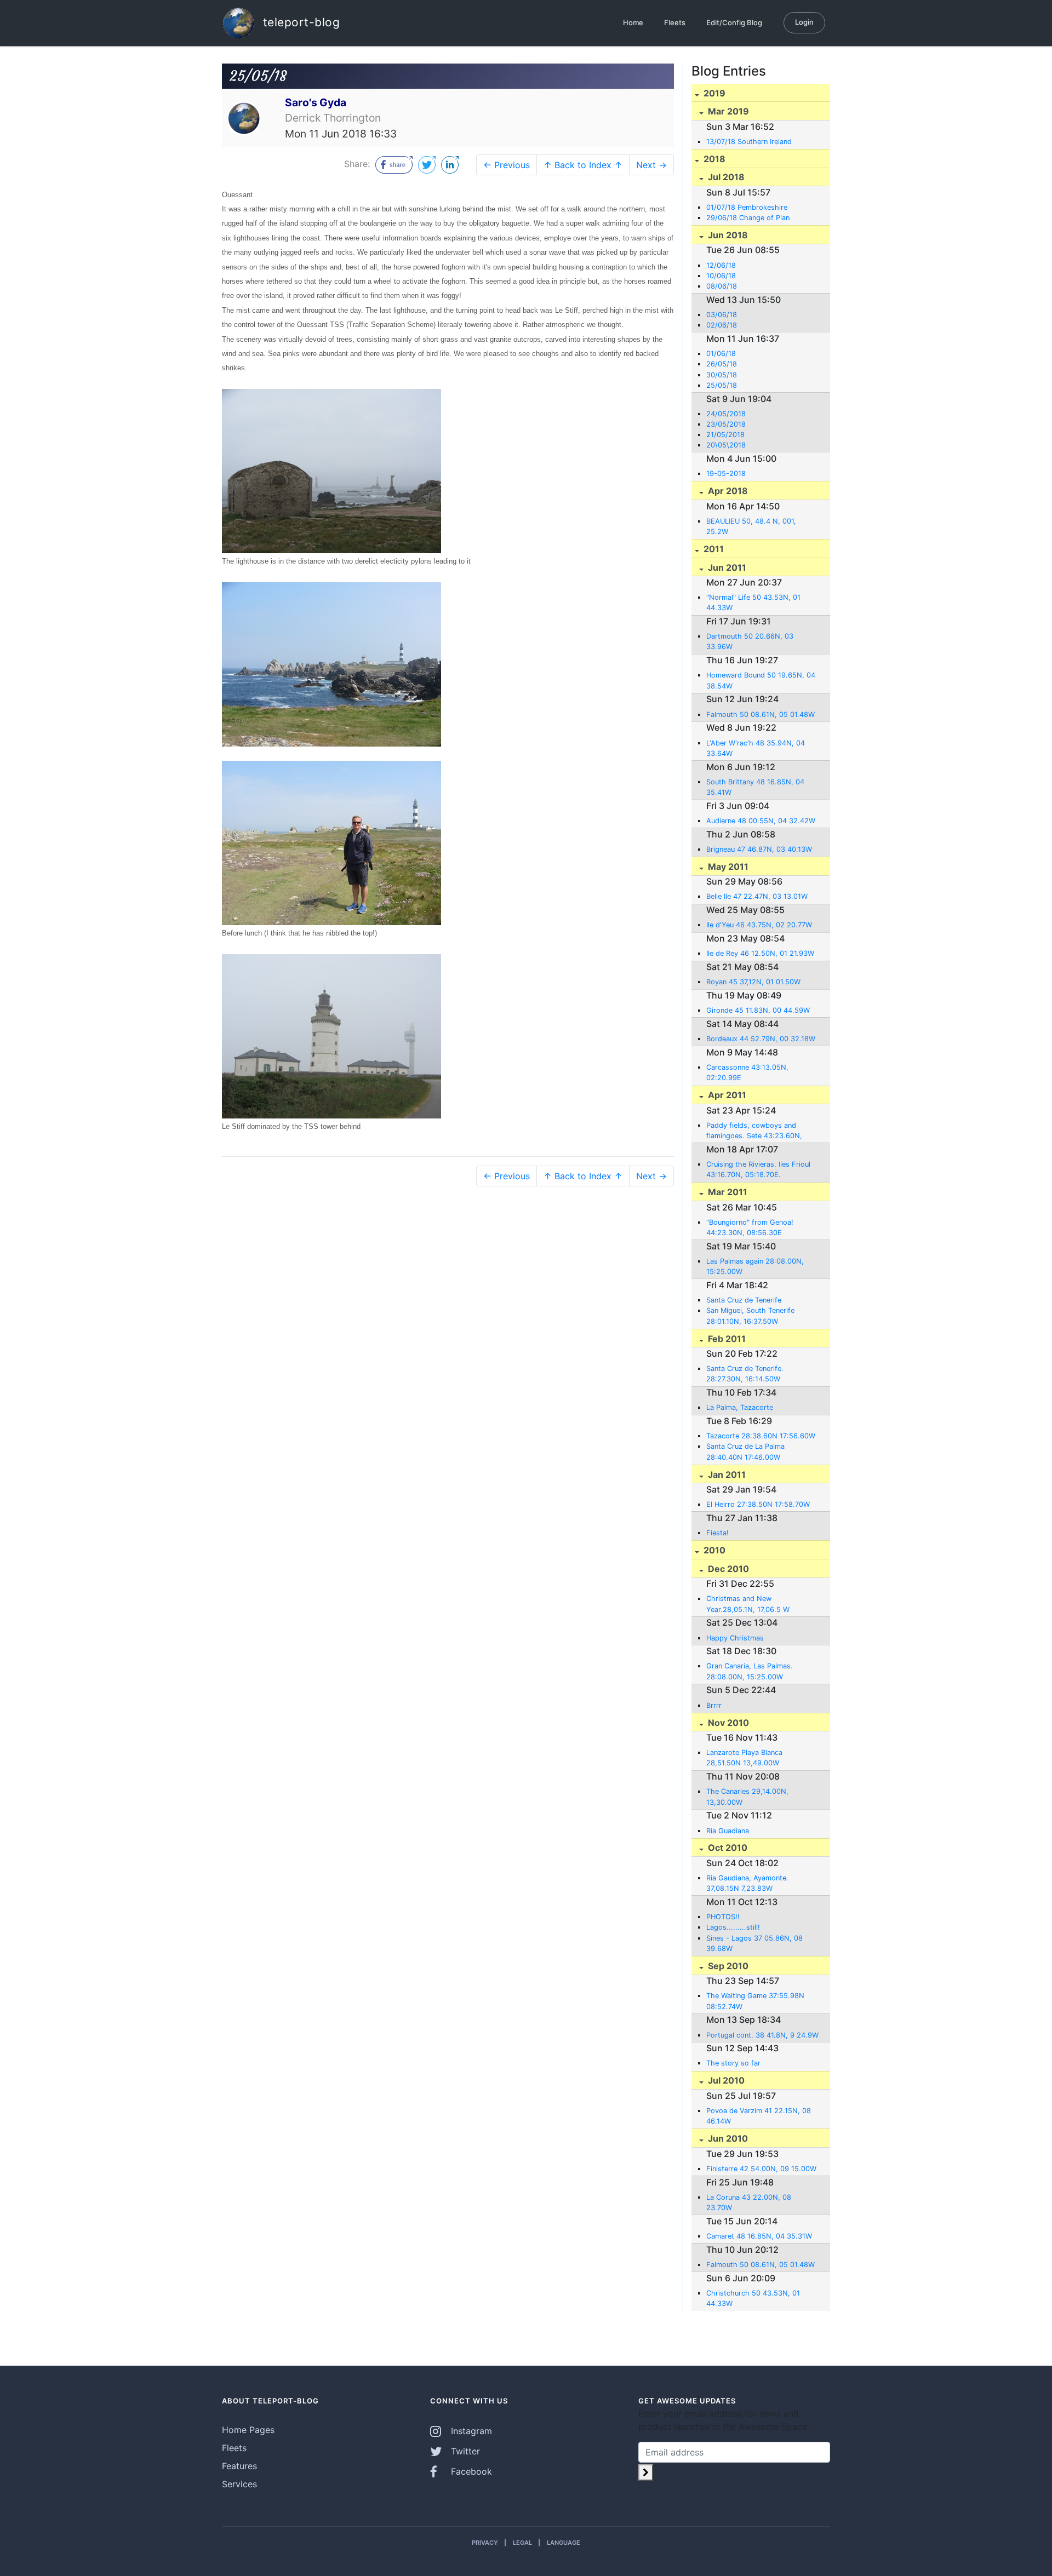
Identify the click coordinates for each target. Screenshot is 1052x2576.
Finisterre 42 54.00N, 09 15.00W (761, 2169)
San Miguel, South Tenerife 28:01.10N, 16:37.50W (750, 1316)
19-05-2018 (726, 474)
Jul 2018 (725, 177)
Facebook (470, 2471)
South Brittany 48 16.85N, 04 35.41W (755, 787)
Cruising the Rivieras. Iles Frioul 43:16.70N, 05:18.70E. (758, 1169)
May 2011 (727, 867)
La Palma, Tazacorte (740, 1407)
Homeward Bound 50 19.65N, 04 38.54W (761, 680)
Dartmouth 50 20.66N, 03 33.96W (750, 641)
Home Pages (248, 2430)
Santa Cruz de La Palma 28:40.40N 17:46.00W (745, 1451)
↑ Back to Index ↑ (583, 165)
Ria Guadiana (728, 1831)
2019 (713, 93)
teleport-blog (299, 22)
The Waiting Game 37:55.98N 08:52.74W (755, 2001)
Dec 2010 (727, 1569)
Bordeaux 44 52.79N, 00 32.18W (761, 1039)
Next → (651, 165)
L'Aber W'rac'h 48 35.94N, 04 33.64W (756, 748)
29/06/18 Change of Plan (748, 218)
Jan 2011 (726, 1475)
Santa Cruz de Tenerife (744, 1300)
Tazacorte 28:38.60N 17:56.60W (761, 1436)
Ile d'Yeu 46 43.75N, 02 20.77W (759, 925)
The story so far (733, 2063)
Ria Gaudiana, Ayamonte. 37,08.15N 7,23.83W (747, 1883)
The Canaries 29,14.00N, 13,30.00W (747, 1797)
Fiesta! (717, 1533)
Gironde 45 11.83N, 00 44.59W (758, 1010)
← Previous (507, 165)
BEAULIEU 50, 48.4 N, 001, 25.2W (751, 526)
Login (804, 22)
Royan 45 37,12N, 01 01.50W (753, 982)
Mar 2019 (727, 111)
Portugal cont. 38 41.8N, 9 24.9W (762, 2035)
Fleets (675, 22)
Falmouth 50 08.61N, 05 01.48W (761, 715)
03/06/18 (722, 315)
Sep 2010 (727, 1966)
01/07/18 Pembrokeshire (747, 207)
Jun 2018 (727, 235)
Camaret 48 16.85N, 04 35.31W (759, 2236)
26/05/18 (722, 364)
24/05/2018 (726, 414)
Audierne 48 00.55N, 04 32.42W (761, 821)
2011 (713, 549)
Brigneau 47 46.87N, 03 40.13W (759, 849)
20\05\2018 (726, 445)
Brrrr (714, 1705)
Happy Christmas (735, 1638)
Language (564, 2543)
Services (239, 2484)
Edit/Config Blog (734, 22)
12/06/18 (721, 265)
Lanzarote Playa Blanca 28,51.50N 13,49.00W (744, 1758)
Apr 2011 (726, 1095)
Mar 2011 (727, 1192)
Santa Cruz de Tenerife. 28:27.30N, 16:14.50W (745, 1374)
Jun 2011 (726, 567)
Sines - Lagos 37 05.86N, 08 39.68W (754, 1943)
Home (633, 22)
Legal (522, 2543)
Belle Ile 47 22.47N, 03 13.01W (757, 896)
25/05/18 (722, 385)
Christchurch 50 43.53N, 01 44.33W (753, 2298)
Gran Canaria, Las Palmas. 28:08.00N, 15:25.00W (750, 1671)
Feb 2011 (726, 1339)
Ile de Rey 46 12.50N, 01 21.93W (760, 953)
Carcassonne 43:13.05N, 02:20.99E (747, 1072)
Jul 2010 (725, 2080)
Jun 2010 (727, 2138)
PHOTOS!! (723, 1917)
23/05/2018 (726, 424)
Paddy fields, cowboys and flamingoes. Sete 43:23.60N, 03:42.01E (754, 1131)
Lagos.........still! (733, 1927)
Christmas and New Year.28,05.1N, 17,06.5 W (748, 1604)
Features (239, 2466)
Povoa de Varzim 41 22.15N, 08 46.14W (759, 2116)
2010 (713, 1550)
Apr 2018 (727, 491)
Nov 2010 (727, 1723)
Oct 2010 (727, 1848)
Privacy (485, 2543)
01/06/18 (721, 354)
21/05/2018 (725, 435)
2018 (713, 159)
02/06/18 (722, 325)
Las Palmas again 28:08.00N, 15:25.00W (755, 1266)
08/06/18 (722, 286)
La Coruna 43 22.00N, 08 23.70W (749, 2202)
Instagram (470, 2431)
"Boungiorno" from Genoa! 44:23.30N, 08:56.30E (750, 1227)
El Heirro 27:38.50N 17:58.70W (758, 1504)
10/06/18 (721, 276)
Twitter (464, 2451)
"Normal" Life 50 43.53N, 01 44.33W (753, 603)
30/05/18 (722, 375)
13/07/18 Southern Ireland (749, 142)
